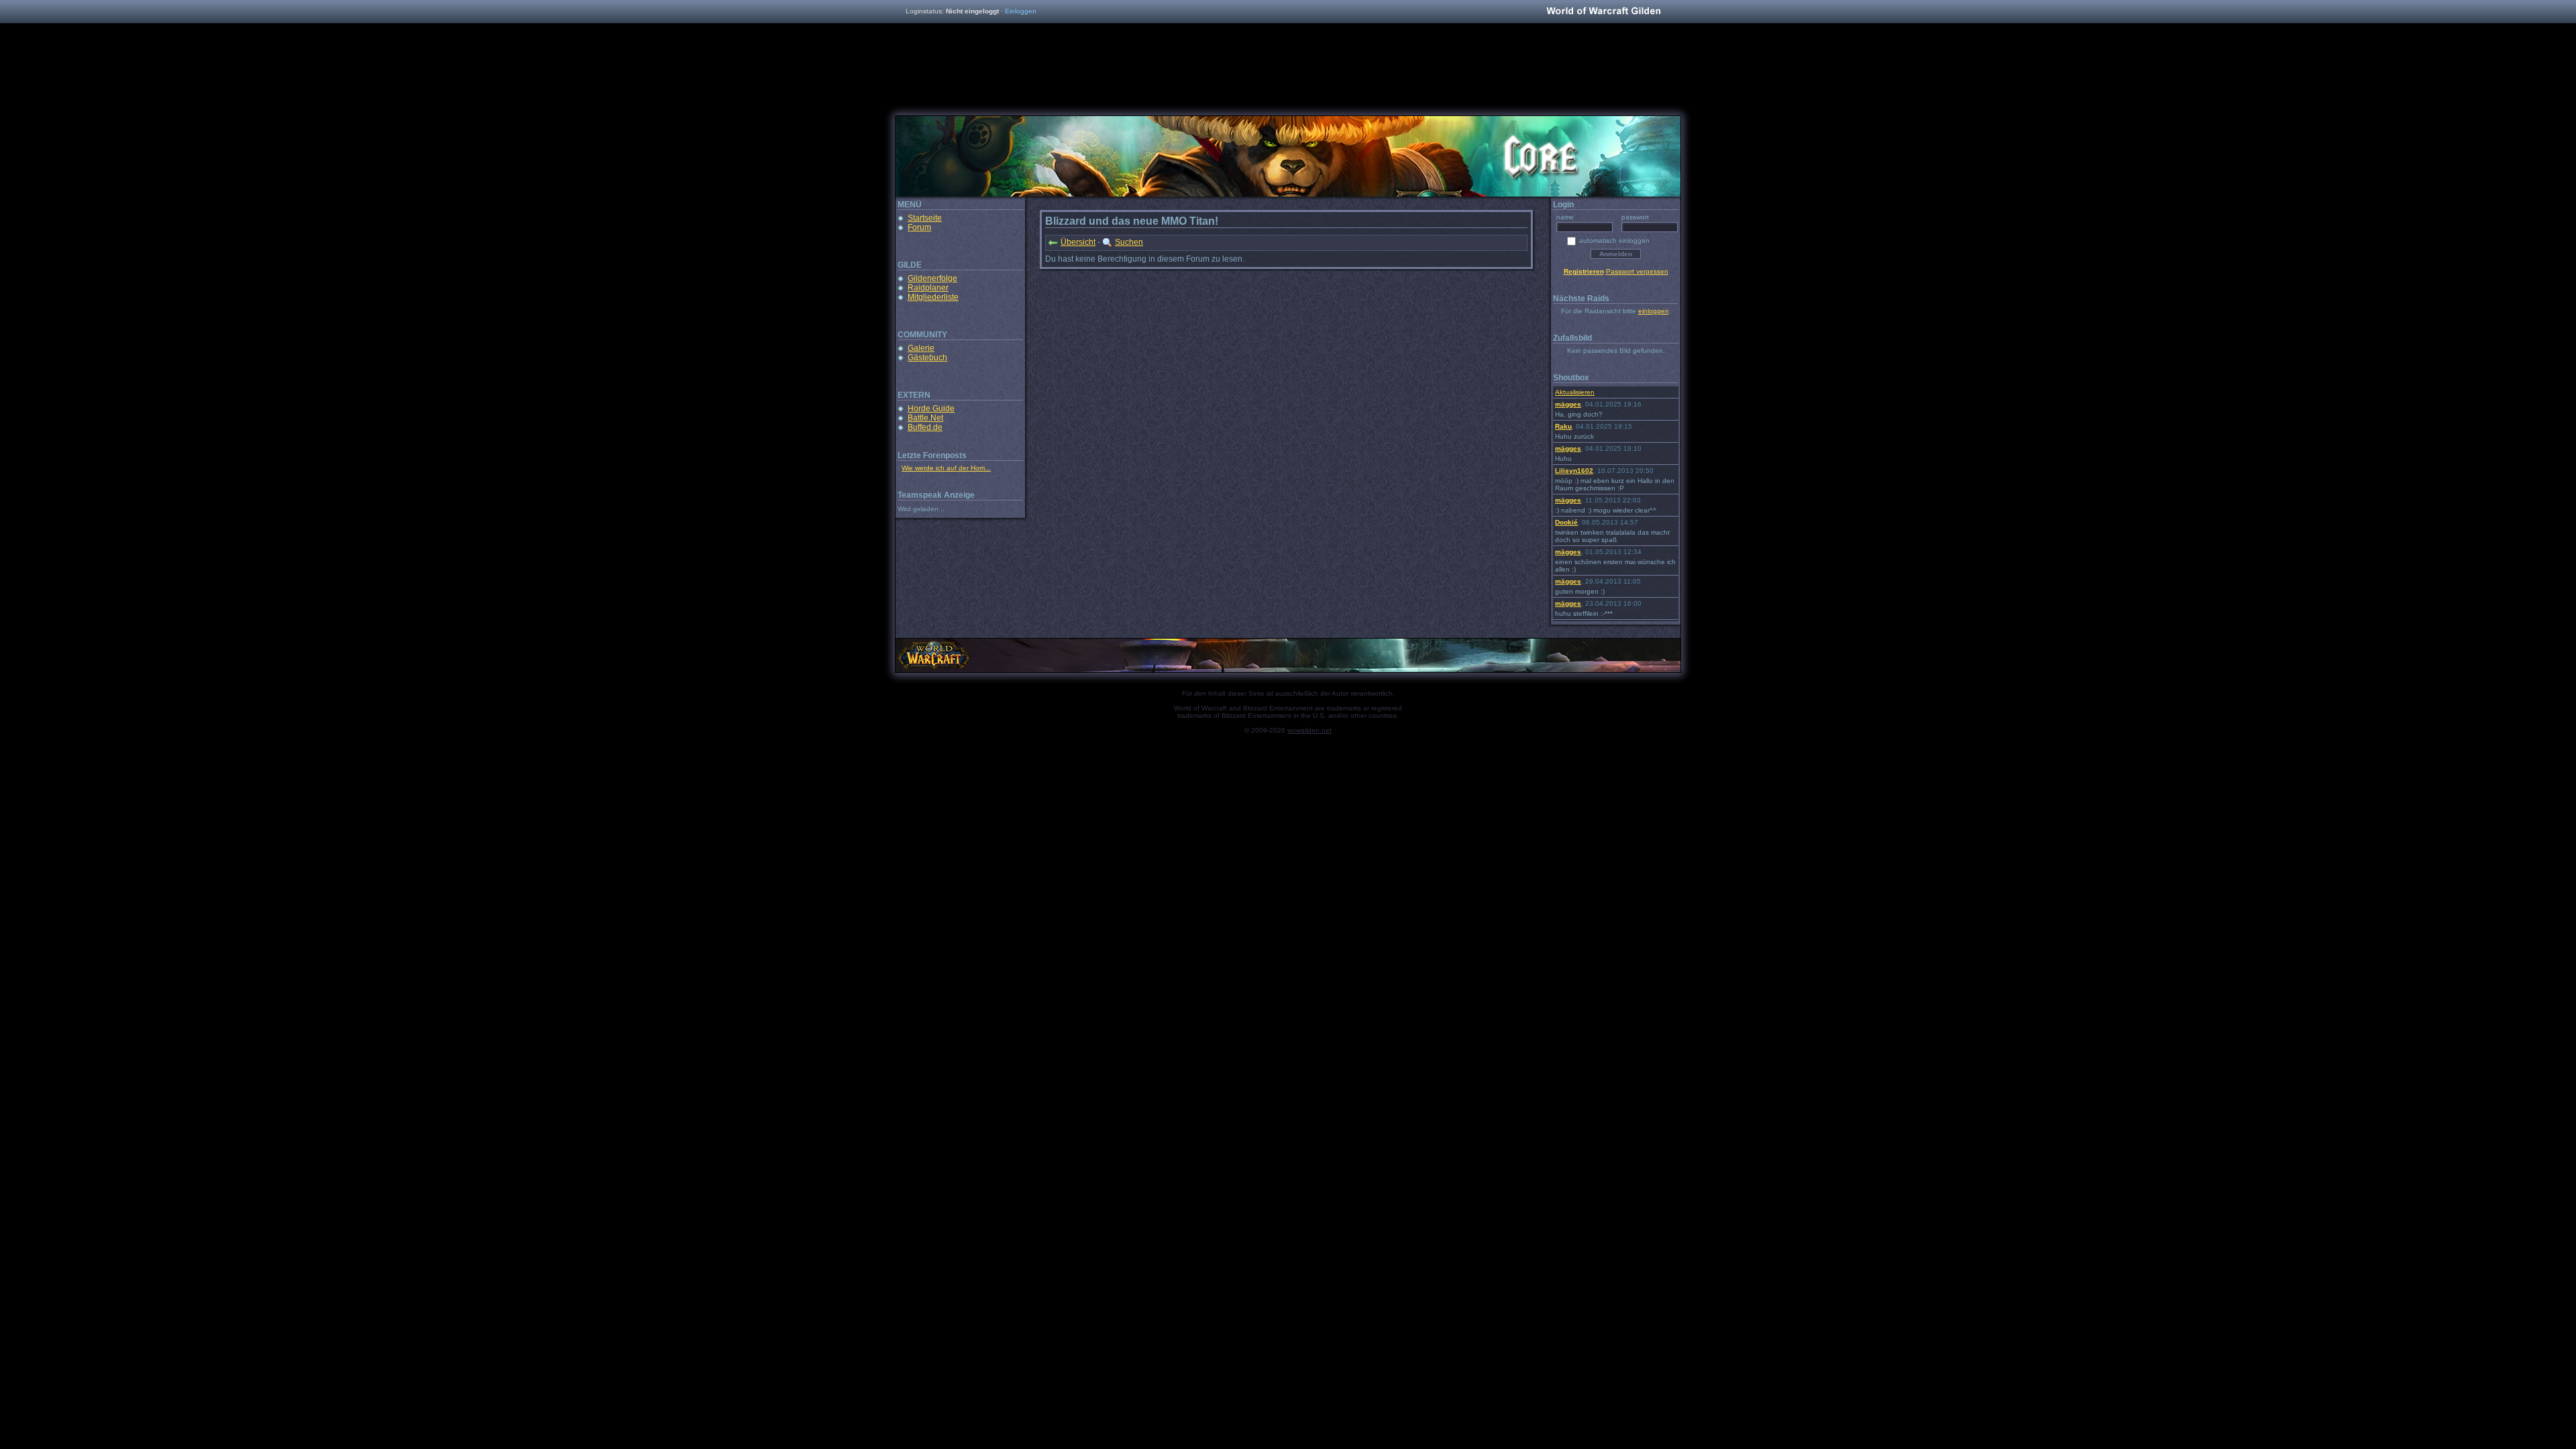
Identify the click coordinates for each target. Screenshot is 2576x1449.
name (1565, 217)
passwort (1635, 217)
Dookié (1566, 522)
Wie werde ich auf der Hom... (946, 468)
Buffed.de (925, 427)
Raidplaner (928, 288)
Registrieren (1584, 271)
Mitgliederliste (933, 297)
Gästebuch (927, 358)
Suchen (1129, 242)
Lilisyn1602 (1574, 471)
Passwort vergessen (1637, 271)
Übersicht (1078, 242)
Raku (1563, 426)
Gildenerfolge (932, 278)
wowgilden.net (1309, 730)
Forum (919, 227)
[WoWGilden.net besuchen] (1603, 12)
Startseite (925, 218)
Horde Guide (931, 409)
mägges (1568, 404)
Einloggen (1021, 11)
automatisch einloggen (1614, 240)
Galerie (921, 348)
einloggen (1654, 311)
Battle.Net (925, 418)
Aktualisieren (1575, 392)
